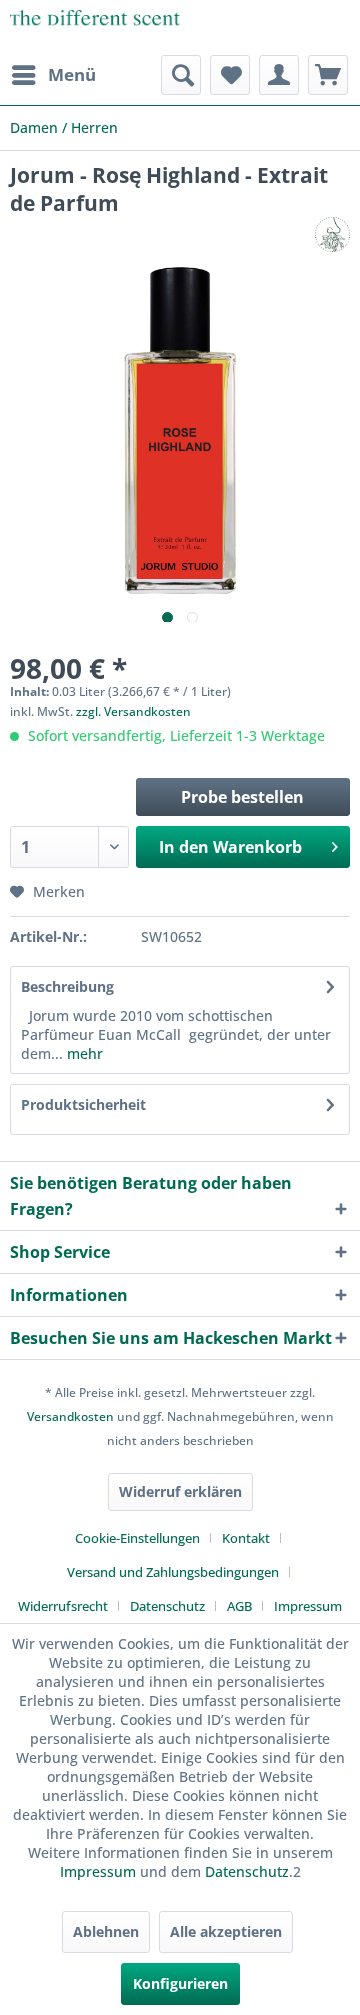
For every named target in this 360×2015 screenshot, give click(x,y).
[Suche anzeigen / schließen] (181, 75)
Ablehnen (106, 1931)
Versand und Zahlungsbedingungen (173, 1572)
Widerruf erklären (180, 1491)
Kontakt (246, 1538)
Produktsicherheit (83, 1104)
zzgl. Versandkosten (133, 711)
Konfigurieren (180, 1983)
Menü (72, 74)
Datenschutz (167, 1606)
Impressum (308, 1606)
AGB (239, 1606)
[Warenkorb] (328, 75)
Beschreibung (67, 986)
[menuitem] (53, 75)
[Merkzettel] (230, 75)
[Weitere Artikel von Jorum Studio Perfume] (332, 234)
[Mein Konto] (279, 75)
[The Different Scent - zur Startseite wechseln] (95, 27)
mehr (83, 1053)
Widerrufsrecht (63, 1606)
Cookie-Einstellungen (137, 1538)
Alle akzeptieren (226, 1931)
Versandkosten (70, 1416)
